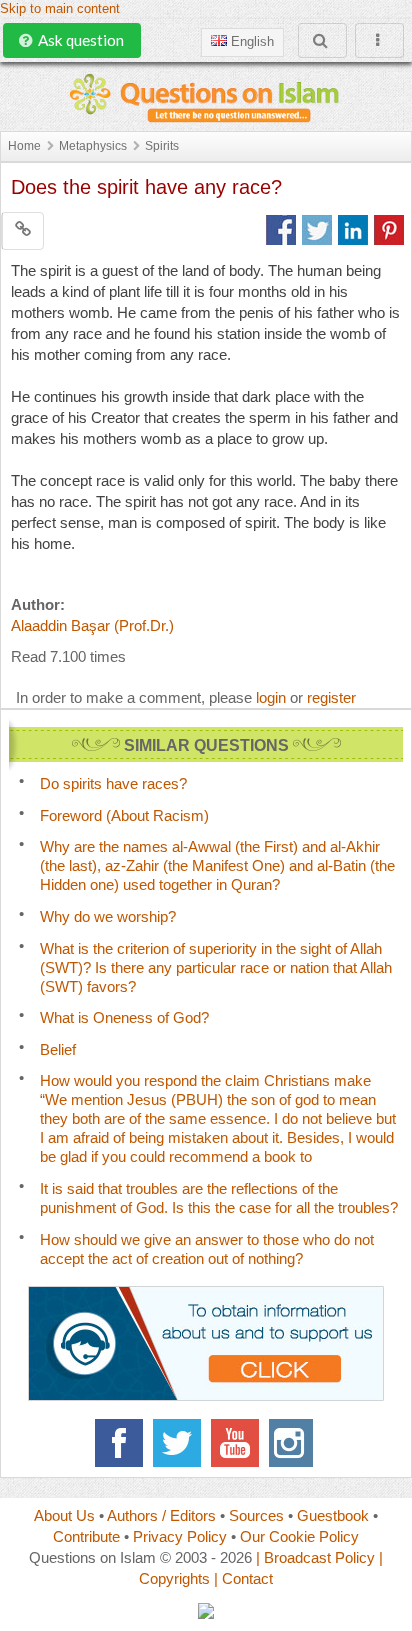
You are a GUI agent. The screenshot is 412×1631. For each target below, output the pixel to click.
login (271, 697)
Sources (256, 1515)
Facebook (119, 1443)
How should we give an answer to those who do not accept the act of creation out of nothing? (207, 1249)
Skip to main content (60, 9)
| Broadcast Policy (315, 1557)
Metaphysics (93, 146)
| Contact (243, 1578)
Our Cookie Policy (299, 1536)
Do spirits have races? (113, 783)
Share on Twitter (317, 230)
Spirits (162, 146)
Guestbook (333, 1515)
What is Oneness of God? (124, 1017)
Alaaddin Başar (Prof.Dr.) (92, 625)
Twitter (177, 1443)
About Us (64, 1515)
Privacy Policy (180, 1536)
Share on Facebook (281, 230)
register (331, 697)
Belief (58, 1049)
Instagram (293, 1443)
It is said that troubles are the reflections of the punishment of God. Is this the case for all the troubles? (219, 1198)
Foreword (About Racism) (124, 815)
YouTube (235, 1443)
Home (24, 146)
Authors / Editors (161, 1515)
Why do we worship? (108, 916)
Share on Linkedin (353, 230)
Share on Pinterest (389, 230)
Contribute (86, 1536)
